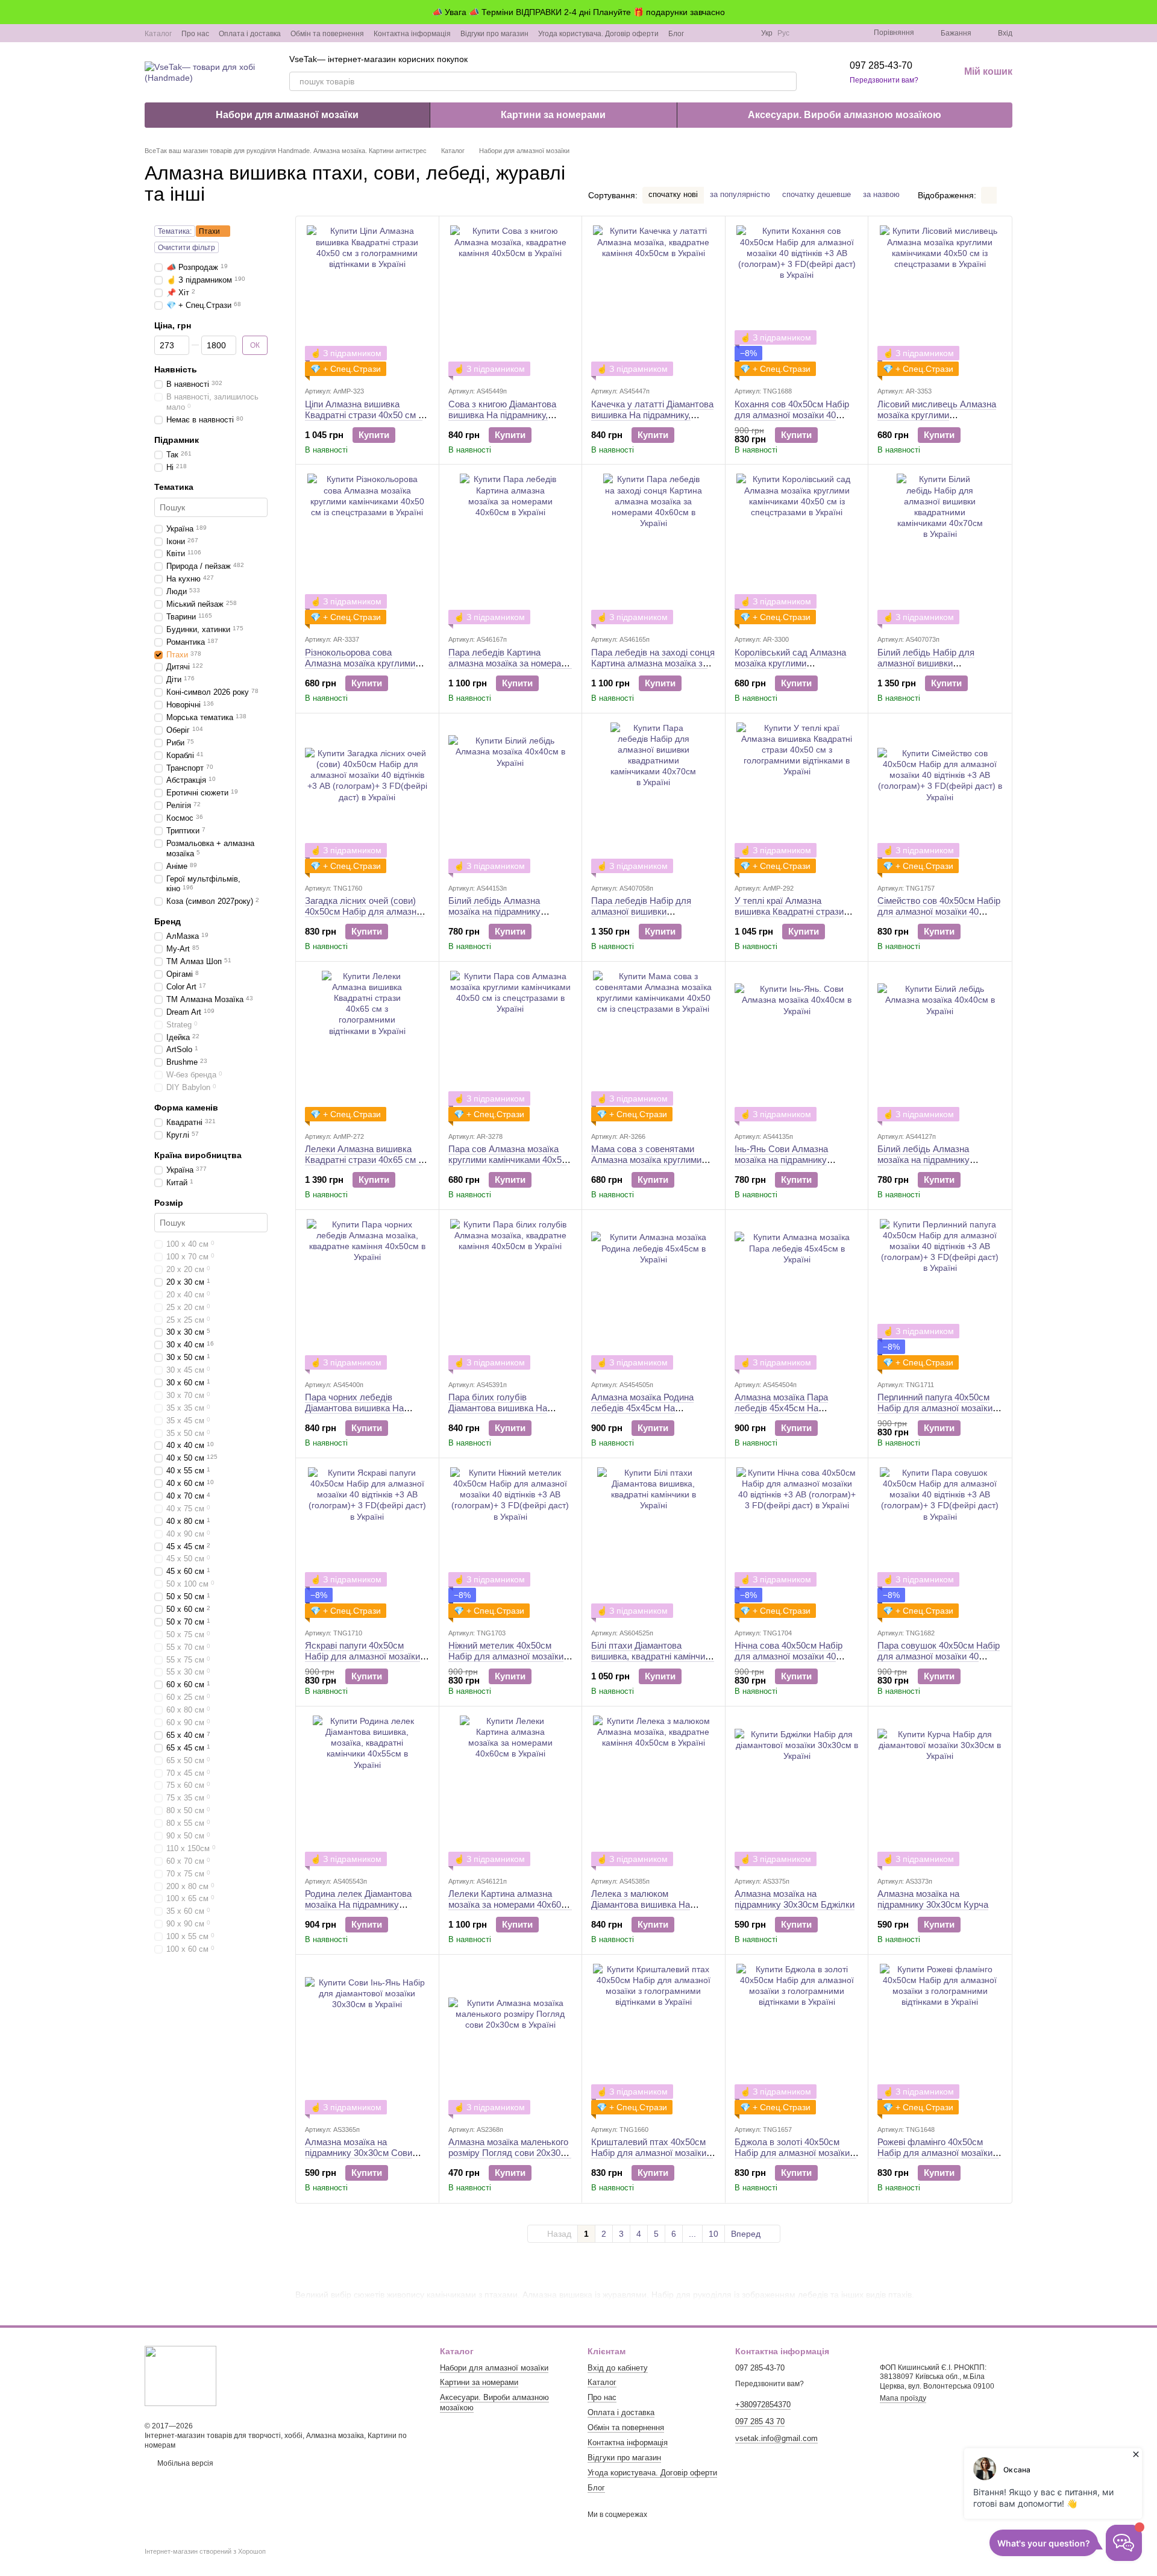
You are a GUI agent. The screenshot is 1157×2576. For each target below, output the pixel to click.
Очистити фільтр (187, 248)
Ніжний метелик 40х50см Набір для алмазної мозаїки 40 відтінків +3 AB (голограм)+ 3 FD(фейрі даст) (510, 1662)
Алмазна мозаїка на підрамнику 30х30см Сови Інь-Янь (359, 2153)
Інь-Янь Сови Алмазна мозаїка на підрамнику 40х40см (781, 1160)
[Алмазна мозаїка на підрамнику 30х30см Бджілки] (797, 1791)
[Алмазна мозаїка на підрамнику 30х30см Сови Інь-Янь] (367, 2039)
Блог (676, 34)
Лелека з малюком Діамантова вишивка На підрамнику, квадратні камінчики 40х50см (641, 1910)
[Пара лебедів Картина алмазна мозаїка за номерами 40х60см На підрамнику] (511, 549)
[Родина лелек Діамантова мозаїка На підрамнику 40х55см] (367, 1791)
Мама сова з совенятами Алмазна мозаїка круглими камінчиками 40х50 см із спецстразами (646, 1165)
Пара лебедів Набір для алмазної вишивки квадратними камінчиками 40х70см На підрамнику (645, 917)
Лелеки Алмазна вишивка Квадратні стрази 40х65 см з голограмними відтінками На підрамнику (364, 1165)
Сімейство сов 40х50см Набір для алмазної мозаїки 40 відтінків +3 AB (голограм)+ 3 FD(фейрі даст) (939, 917)
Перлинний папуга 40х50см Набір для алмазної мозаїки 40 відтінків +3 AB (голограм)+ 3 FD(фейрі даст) (939, 1413)
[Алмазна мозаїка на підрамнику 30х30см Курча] (940, 1791)
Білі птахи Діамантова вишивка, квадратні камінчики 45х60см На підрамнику (653, 1656)
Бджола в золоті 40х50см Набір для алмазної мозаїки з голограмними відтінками (795, 2153)
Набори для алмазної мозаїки (287, 115)
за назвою (881, 194)
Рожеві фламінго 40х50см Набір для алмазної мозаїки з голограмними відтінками (938, 2153)
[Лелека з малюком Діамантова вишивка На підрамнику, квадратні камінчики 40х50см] (654, 1791)
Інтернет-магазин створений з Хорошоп (205, 2551)
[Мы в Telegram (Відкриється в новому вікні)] (730, 33)
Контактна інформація (412, 34)
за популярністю (740, 194)
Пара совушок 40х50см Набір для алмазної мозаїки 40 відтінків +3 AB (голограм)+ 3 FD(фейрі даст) (939, 1662)
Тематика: (175, 231)
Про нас (195, 34)
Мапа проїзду (903, 2398)
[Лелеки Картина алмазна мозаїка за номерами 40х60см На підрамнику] (511, 1791)
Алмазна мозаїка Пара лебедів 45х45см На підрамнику (781, 1408)
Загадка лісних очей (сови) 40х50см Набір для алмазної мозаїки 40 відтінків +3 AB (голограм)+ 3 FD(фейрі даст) (365, 917)
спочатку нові (673, 194)
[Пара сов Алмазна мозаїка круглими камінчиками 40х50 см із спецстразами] (511, 1046)
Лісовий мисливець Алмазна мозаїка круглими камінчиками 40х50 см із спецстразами (937, 420)
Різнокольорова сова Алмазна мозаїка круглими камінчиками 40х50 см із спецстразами (360, 669)
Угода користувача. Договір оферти (598, 34)
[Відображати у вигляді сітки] (989, 195)
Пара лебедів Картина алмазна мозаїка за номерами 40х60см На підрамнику (510, 663)
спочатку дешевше (817, 194)
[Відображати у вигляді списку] (1005, 195)
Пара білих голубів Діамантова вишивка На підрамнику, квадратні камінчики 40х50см (498, 1413)
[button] (1147, 12)
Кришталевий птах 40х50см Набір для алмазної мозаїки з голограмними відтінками (652, 2153)
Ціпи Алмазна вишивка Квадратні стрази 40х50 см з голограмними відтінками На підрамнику (364, 420)
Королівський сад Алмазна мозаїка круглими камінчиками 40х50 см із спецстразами (790, 669)
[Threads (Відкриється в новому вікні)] (744, 33)
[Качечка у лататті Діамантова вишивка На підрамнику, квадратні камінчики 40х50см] (654, 301)
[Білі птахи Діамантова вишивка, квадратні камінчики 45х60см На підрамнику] (654, 1543)
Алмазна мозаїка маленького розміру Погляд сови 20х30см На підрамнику (510, 2153)
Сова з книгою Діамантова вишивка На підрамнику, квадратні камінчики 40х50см (508, 415)
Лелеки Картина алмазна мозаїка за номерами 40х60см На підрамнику (510, 1904)
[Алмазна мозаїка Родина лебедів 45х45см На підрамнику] (654, 1294)
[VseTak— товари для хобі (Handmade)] (180, 2376)
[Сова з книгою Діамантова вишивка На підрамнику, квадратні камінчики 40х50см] (511, 301)
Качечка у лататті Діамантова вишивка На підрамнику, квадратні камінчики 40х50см (652, 415)
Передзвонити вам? (884, 80)
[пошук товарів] (787, 81)
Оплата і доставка (250, 34)
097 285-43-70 (881, 65)
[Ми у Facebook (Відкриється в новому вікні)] (701, 33)
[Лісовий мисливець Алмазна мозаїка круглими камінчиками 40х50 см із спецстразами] (940, 301)
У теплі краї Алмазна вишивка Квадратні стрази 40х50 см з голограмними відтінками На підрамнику (789, 917)
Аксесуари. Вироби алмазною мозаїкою (845, 115)
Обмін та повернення (327, 34)
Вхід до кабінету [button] (618, 2368)
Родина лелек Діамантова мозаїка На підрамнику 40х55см (358, 1904)
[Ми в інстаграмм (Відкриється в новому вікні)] (715, 33)
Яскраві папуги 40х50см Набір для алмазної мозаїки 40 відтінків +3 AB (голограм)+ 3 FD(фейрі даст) (367, 1662)
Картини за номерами (553, 115)
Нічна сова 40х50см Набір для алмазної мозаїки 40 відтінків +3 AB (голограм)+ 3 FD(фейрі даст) (794, 1662)
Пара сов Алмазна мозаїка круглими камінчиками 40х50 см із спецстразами (507, 1160)
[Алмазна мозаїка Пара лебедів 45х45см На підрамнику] (797, 1294)
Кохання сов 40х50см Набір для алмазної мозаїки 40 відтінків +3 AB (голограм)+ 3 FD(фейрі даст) (794, 420)
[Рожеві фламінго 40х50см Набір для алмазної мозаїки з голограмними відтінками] (940, 2039)
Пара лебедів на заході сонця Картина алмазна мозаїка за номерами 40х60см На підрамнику (653, 669)
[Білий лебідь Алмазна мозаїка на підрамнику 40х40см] (511, 798)
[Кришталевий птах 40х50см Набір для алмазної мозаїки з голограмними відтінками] (654, 2039)
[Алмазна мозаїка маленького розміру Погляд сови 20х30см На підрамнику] (511, 2039)
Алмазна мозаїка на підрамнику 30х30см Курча (933, 1899)
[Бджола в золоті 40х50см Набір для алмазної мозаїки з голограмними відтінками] (797, 2039)
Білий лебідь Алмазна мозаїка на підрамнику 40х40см (494, 911)
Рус (783, 33)
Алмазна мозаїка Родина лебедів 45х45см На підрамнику (642, 1408)
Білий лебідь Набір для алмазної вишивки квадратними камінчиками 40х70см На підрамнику (931, 669)
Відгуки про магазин (494, 34)
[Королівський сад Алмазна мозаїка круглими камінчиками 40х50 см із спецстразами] (797, 549)
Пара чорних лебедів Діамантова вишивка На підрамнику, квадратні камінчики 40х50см (354, 1413)
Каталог (158, 34)
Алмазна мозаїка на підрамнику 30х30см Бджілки (795, 1899)
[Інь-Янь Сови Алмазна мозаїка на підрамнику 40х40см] (797, 1046)
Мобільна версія (184, 2463)
